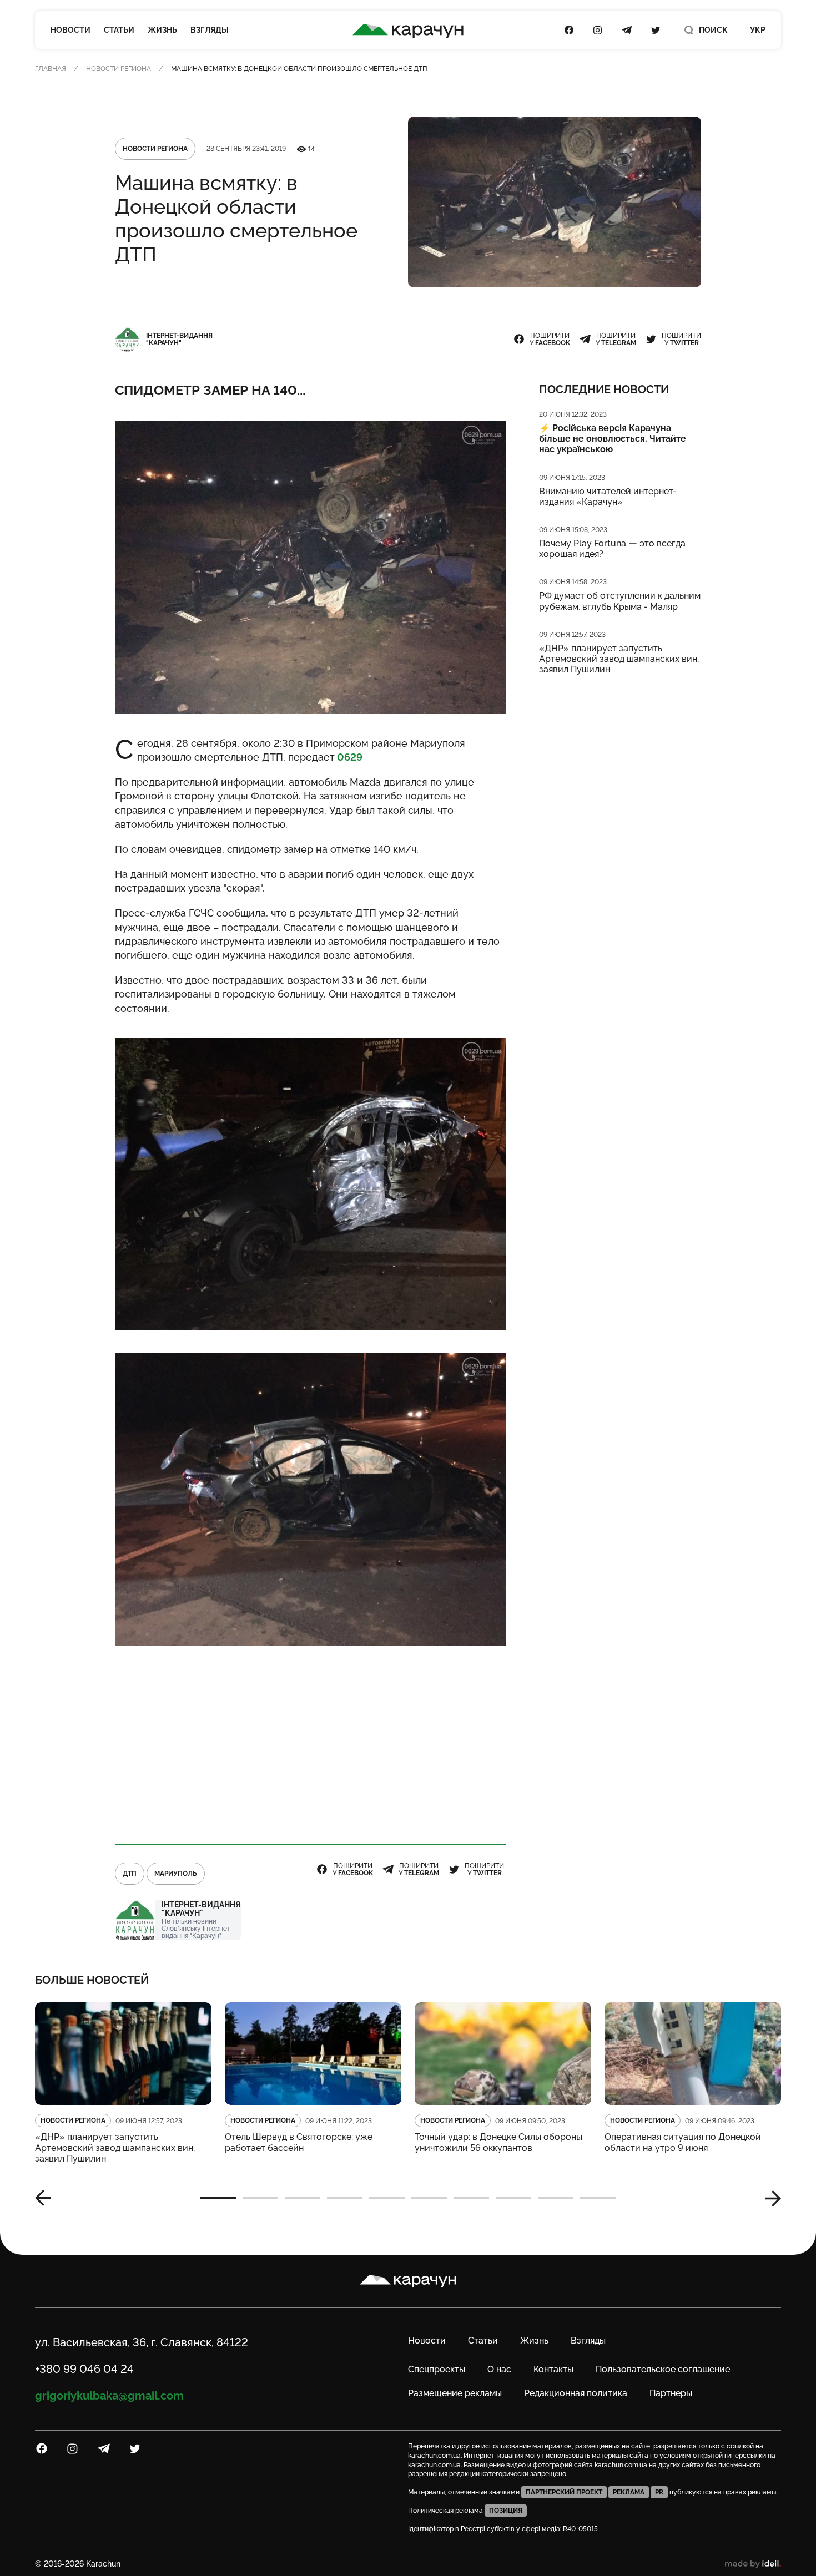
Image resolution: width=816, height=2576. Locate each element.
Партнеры (671, 2393)
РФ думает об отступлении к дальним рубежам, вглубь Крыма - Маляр (620, 601)
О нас (499, 2369)
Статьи (119, 30)
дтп (130, 1874)
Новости (70, 30)
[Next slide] (769, 2198)
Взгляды (210, 30)
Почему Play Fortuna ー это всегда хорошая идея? (612, 549)
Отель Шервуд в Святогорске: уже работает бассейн (299, 2142)
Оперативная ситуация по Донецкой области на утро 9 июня (683, 2142)
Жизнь (162, 30)
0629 (349, 757)
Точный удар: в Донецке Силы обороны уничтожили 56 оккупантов (498, 2142)
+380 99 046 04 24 (84, 2369)
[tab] (218, 2198)
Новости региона (119, 69)
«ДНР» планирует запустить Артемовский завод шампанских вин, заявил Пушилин (619, 659)
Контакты (553, 2369)
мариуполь (176, 1874)
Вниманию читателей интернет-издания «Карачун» (608, 497)
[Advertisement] (310, 1745)
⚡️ (613, 439)
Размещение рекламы (455, 2393)
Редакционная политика (576, 2393)
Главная (51, 69)
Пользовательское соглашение (663, 2369)
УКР (758, 30)
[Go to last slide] (47, 2198)
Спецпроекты (437, 2369)
